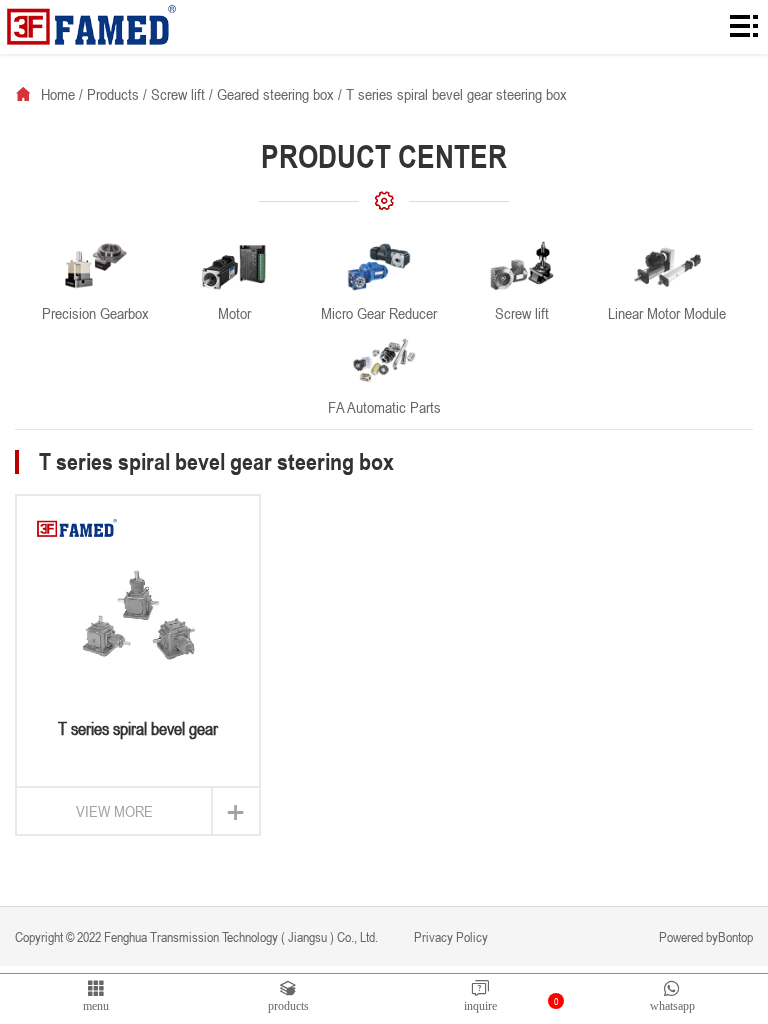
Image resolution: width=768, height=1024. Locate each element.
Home (58, 94)
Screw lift (178, 94)
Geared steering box (275, 94)
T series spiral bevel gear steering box (456, 94)
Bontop (735, 936)
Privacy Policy (449, 936)
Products (113, 94)
